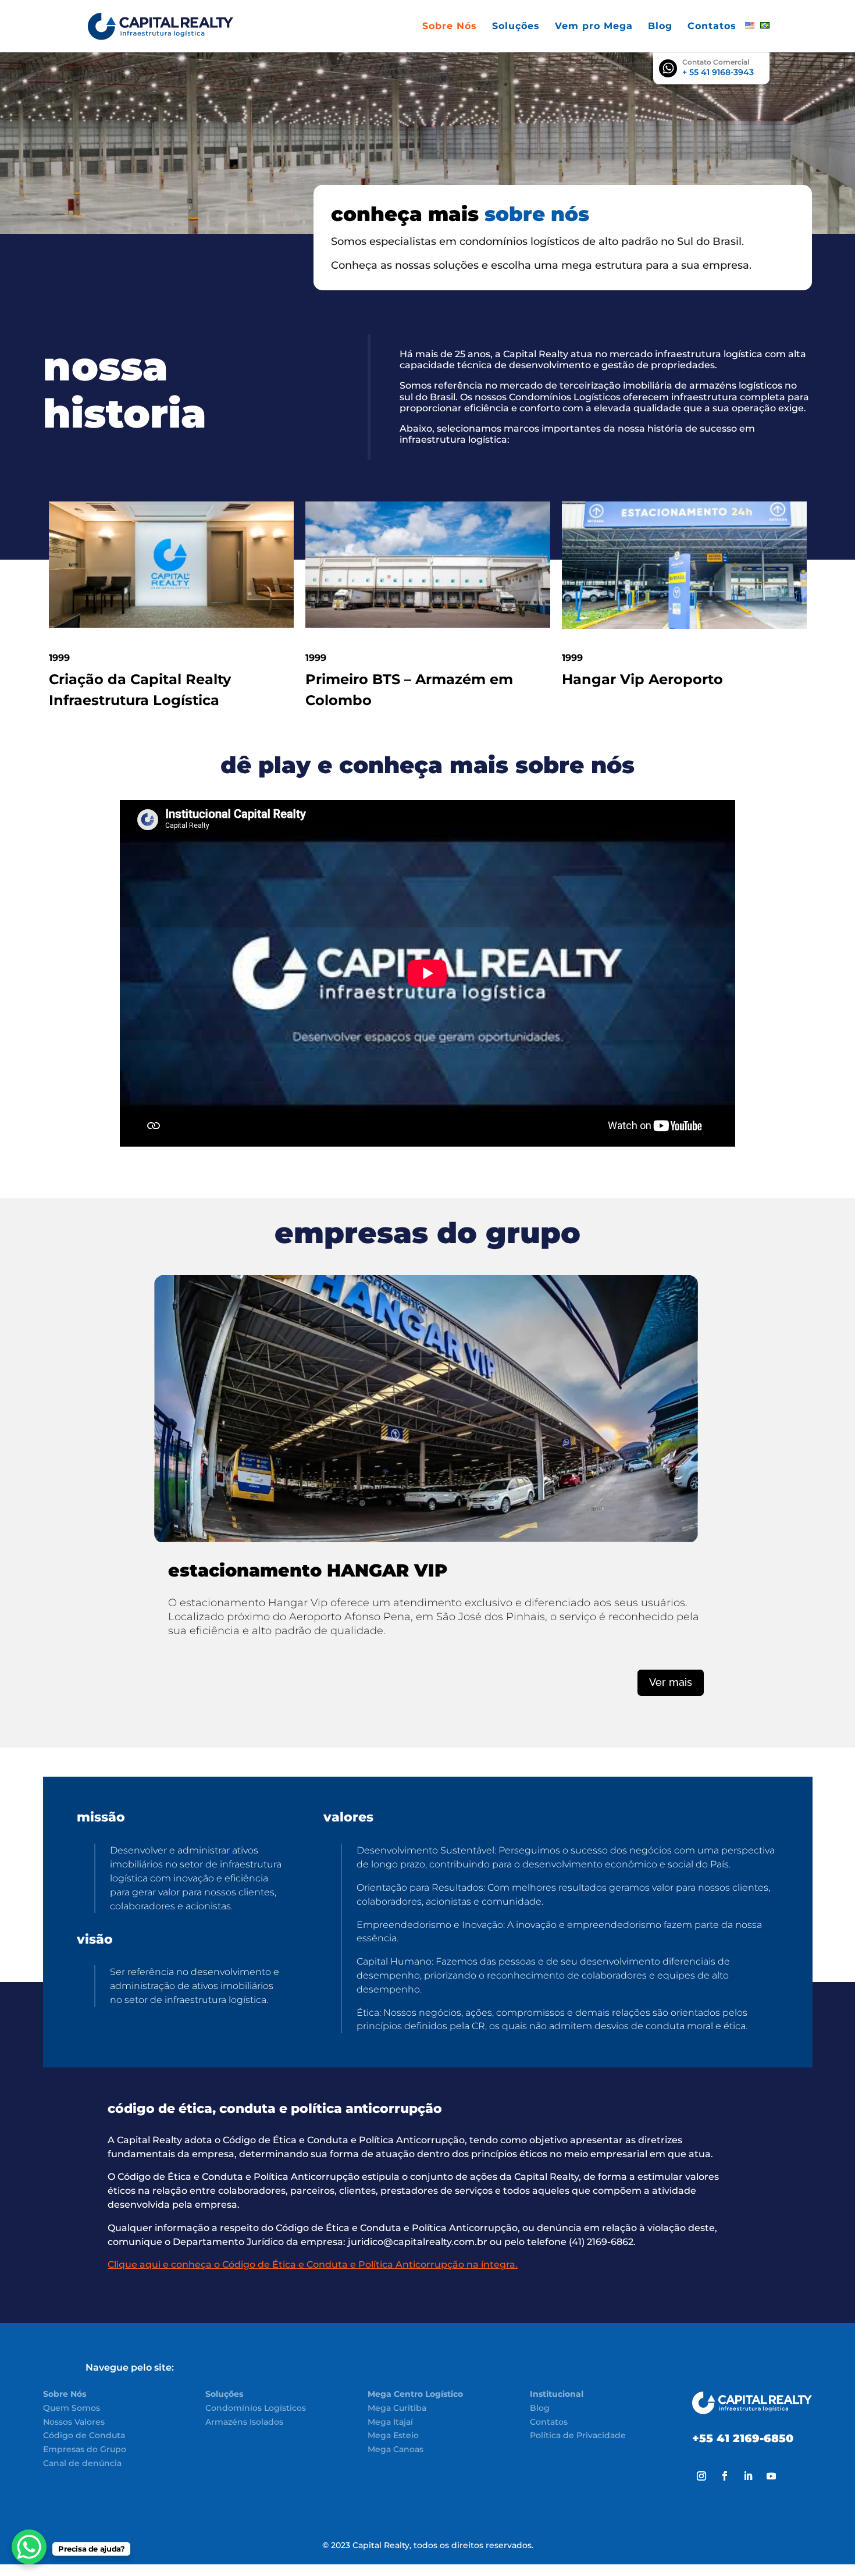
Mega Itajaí (390, 2422)
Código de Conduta (84, 2435)
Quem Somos (72, 2408)
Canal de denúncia (82, 2463)
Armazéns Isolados (244, 2422)
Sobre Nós (450, 27)
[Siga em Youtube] (771, 2476)
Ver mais (671, 1682)
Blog (660, 27)
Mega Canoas (396, 2449)
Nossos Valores (74, 2422)
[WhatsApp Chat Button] (29, 2547)
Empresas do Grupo (85, 2449)
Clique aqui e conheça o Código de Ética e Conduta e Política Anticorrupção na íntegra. (313, 2264)
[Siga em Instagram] (701, 2476)
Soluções (516, 27)
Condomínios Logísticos (256, 2408)
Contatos (712, 27)
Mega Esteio (393, 2435)
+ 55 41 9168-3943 (718, 72)
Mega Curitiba (397, 2408)
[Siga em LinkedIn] (748, 2476)
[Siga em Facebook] (725, 2476)
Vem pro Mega (594, 27)
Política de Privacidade (578, 2435)
